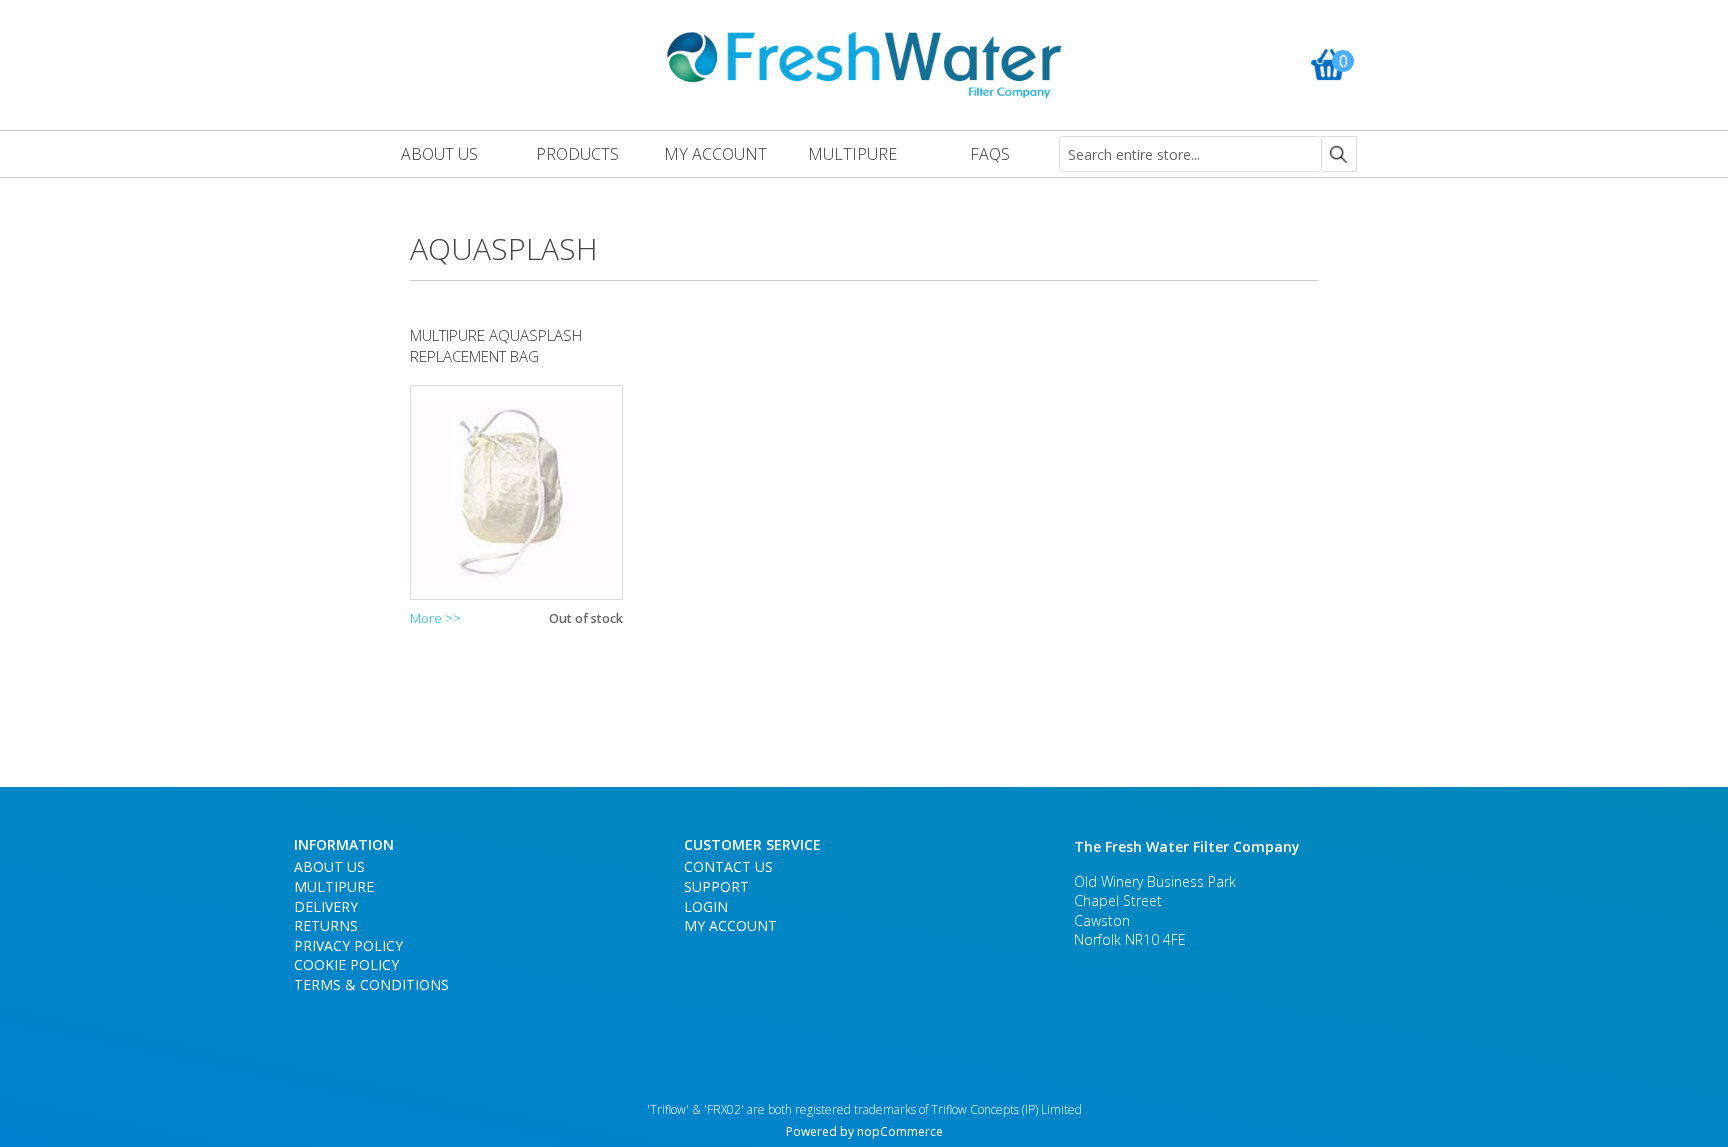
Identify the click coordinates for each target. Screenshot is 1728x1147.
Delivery (326, 906)
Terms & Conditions (371, 984)
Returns (326, 925)
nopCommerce (900, 1131)
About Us (329, 866)
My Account (730, 925)
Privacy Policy (348, 945)
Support (716, 886)
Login (706, 906)
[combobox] (1190, 154)
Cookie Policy (346, 964)
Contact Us (728, 866)
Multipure (334, 886)
